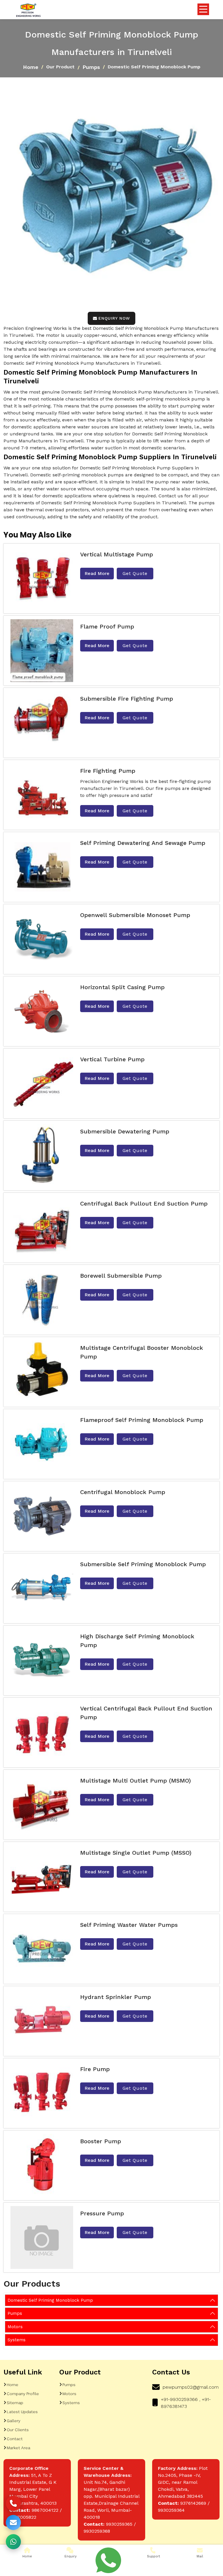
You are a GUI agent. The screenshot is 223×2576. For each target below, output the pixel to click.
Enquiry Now (114, 318)
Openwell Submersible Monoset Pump (135, 915)
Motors (15, 2327)
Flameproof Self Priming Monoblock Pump (142, 1420)
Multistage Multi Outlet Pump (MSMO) (135, 1781)
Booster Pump (101, 2141)
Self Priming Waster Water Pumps (129, 1925)
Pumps (91, 67)
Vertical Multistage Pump (117, 554)
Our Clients (18, 2430)
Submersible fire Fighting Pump (127, 699)
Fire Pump (95, 2069)
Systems (17, 2340)
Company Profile (23, 2394)
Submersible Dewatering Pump (125, 1131)
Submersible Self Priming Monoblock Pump (143, 1564)
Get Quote (135, 573)
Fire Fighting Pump (108, 771)
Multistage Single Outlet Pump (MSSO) (136, 1853)
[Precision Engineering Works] (28, 11)
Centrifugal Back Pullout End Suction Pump (144, 1204)
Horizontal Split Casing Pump (122, 987)
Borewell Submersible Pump (121, 1276)
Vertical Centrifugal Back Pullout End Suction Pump (146, 1713)
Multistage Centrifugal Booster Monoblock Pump (142, 1352)
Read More (97, 573)
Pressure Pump (102, 2213)
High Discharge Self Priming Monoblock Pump (137, 1641)
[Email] (13, 2522)
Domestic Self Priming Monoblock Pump (50, 2300)
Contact (15, 2439)
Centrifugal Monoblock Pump (123, 1492)
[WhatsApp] (13, 2542)
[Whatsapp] (108, 2560)
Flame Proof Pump (107, 626)
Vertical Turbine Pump (112, 1059)
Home (31, 67)
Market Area (18, 2448)
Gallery (14, 2421)
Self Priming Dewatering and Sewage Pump (143, 843)
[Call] (13, 2503)
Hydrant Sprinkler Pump (116, 1997)
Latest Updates (22, 2412)
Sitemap (15, 2403)
